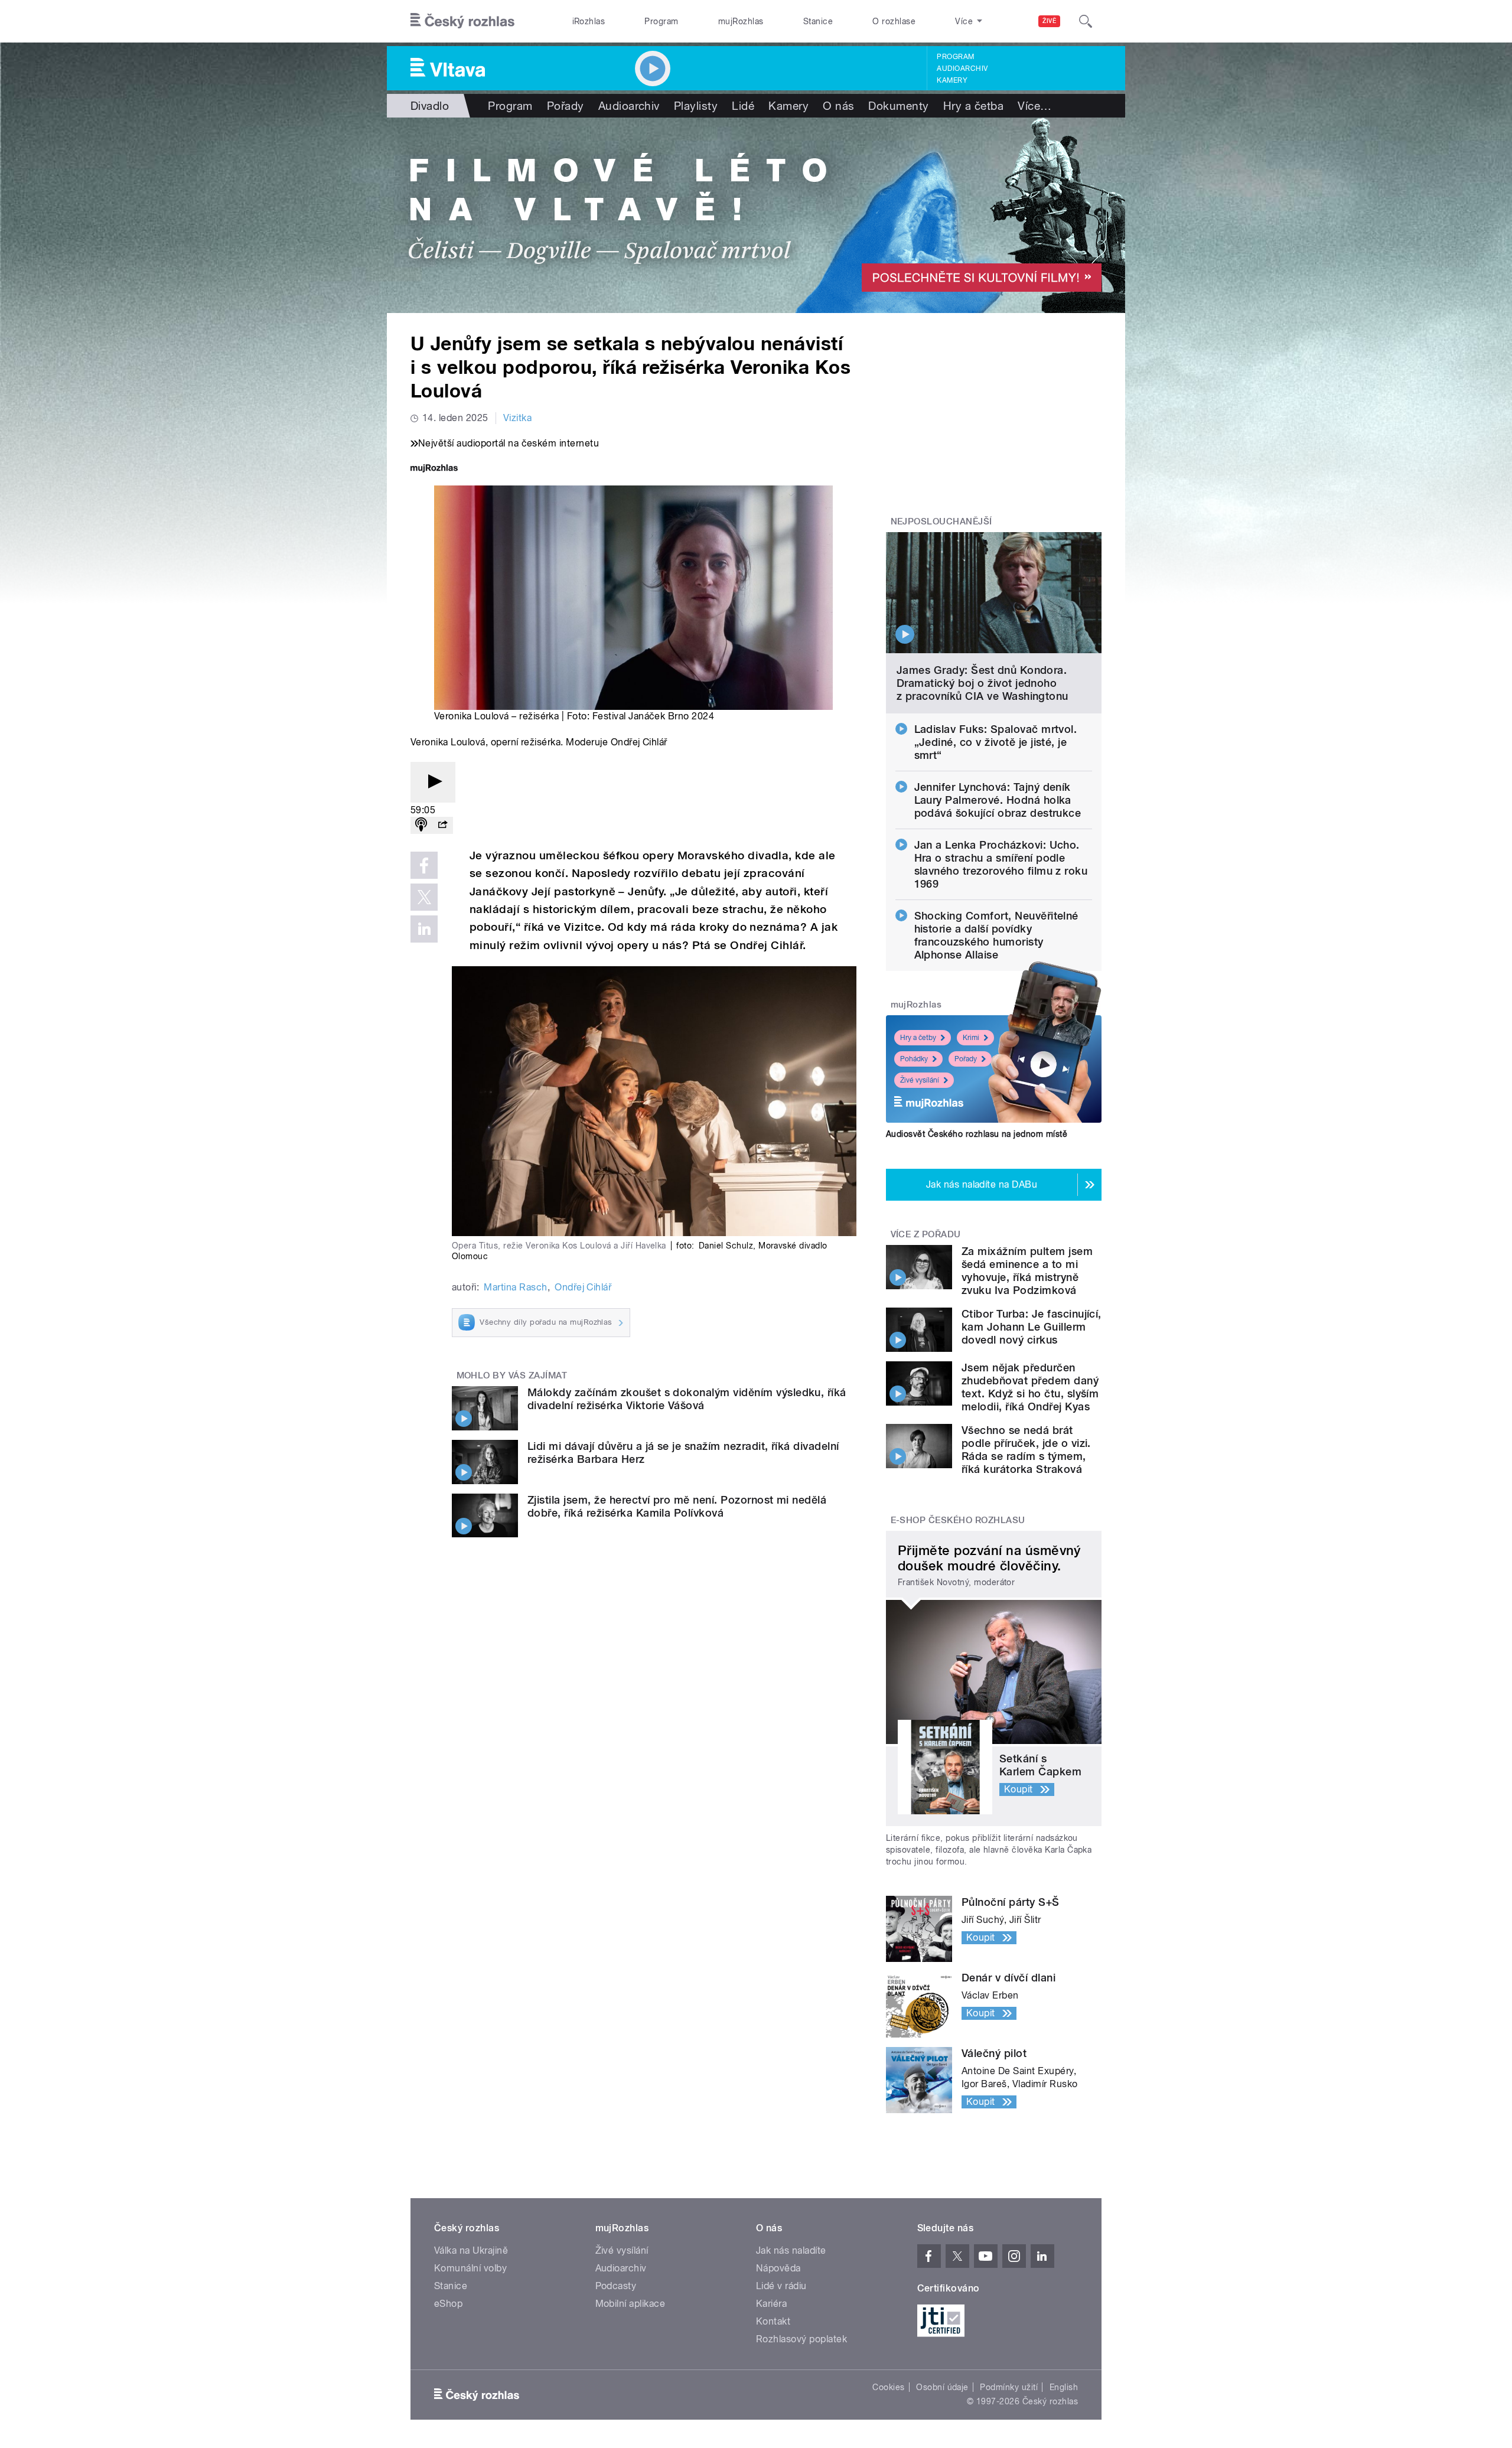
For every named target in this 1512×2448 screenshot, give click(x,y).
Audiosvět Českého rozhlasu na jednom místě (977, 1134)
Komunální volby (470, 2268)
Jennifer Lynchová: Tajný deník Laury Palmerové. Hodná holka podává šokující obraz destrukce (998, 800)
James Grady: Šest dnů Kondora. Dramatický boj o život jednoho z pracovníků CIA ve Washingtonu (983, 683)
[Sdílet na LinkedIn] (424, 929)
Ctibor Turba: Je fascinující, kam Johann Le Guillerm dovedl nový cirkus (1032, 1327)
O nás (838, 106)
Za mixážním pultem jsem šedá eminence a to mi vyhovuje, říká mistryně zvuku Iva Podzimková (1027, 1271)
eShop (448, 2304)
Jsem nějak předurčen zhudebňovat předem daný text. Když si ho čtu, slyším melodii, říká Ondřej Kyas (1030, 1387)
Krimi (971, 1038)
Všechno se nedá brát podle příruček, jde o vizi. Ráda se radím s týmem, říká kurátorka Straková (1026, 1450)
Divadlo (430, 106)
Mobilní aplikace (630, 2304)
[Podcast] (421, 825)
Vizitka (517, 418)
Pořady (566, 106)
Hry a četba (973, 106)
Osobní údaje (942, 2387)
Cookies (888, 2387)
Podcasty (616, 2286)
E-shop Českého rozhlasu (958, 1520)
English (1064, 2387)
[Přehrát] (433, 782)
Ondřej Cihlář (583, 1287)
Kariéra (771, 2304)
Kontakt (773, 2321)
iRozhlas (589, 21)
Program (661, 21)
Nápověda (778, 2268)
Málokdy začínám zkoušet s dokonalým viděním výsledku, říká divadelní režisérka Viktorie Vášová (687, 1399)
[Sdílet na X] (424, 897)
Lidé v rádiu (781, 2286)
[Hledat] (1086, 21)
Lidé (743, 106)
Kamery (952, 80)
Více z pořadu (926, 1234)
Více (1034, 106)
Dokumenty (898, 106)
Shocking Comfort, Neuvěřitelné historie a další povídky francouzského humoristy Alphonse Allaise (996, 935)
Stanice (818, 21)
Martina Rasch (515, 1287)
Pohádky (914, 1059)
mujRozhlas (741, 21)
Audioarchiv (962, 69)
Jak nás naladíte (791, 2250)
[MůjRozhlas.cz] (434, 469)
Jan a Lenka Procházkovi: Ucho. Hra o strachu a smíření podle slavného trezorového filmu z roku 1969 (1001, 864)
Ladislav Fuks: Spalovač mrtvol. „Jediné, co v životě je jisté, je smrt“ (996, 742)
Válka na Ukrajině (471, 2250)
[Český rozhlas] (462, 21)
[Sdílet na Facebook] (424, 865)
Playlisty (696, 106)
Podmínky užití (1009, 2387)
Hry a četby (918, 1038)
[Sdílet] (442, 825)
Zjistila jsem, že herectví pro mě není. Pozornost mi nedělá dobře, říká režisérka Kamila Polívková (677, 1506)
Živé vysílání (920, 1080)
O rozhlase (894, 21)
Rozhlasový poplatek (801, 2339)
